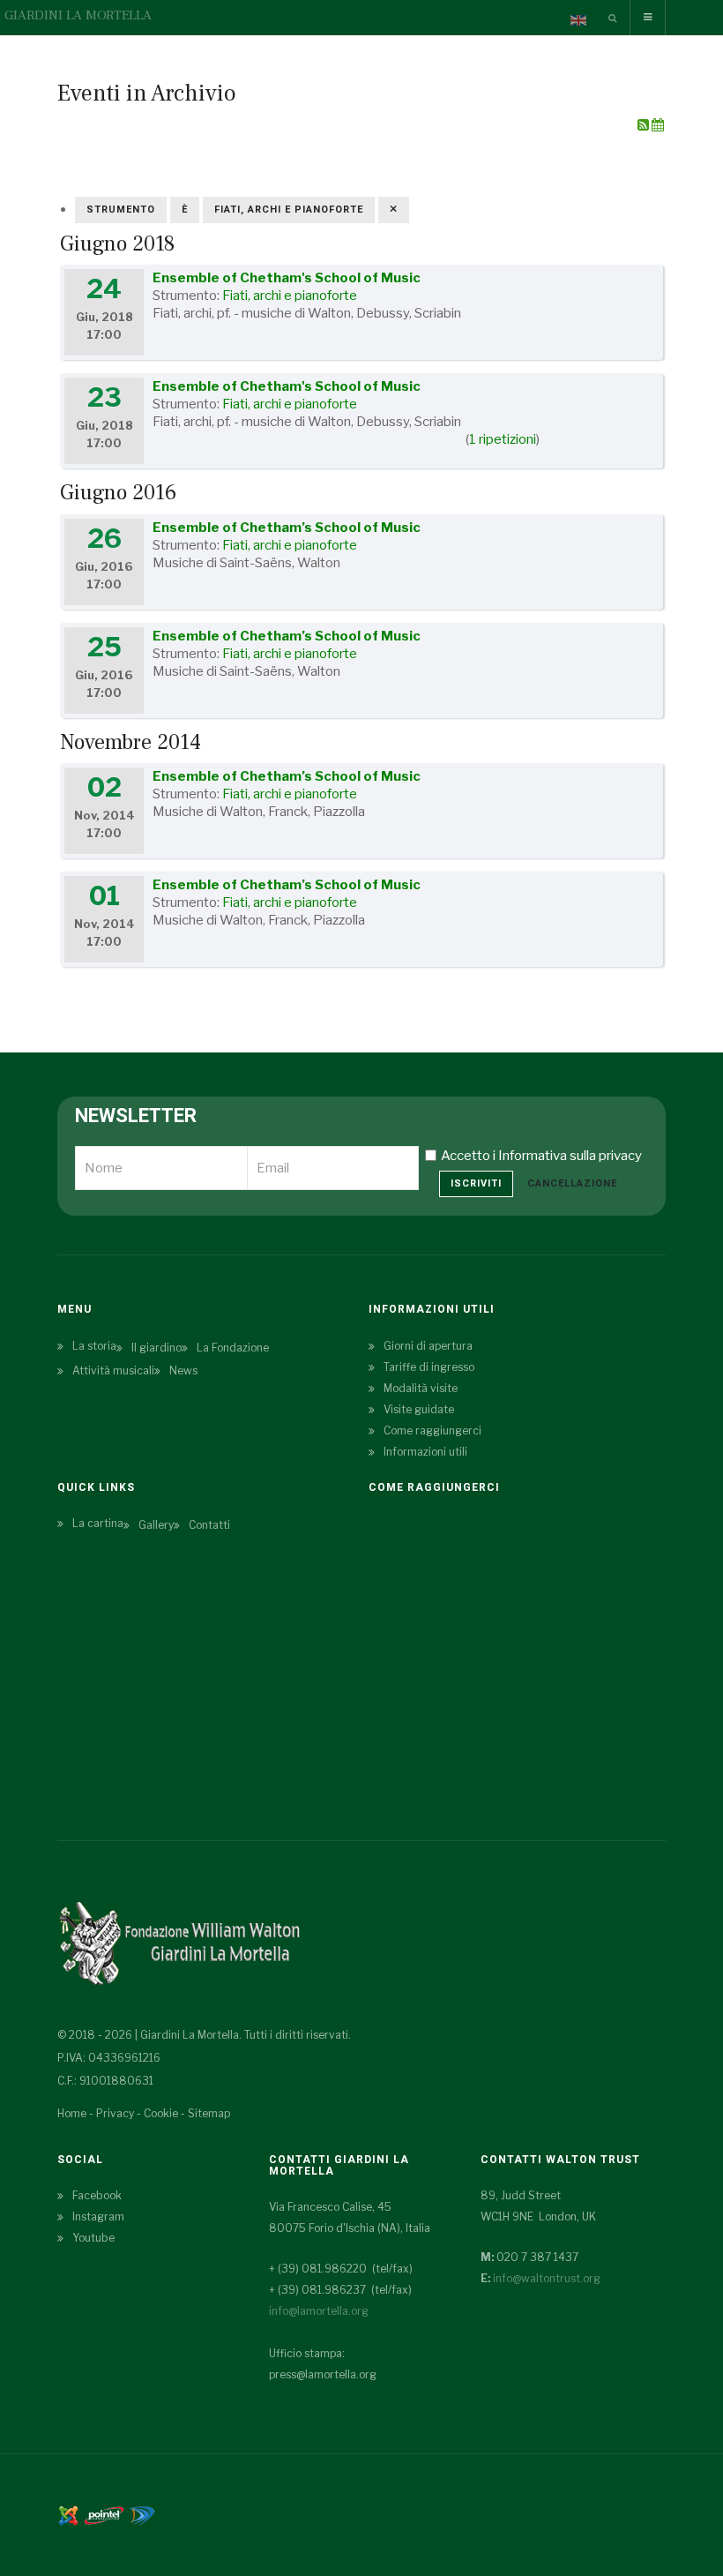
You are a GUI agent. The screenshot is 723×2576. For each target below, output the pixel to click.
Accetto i (541, 1156)
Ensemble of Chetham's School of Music (287, 278)
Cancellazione (572, 1183)
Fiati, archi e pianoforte (290, 296)
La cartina (98, 1523)
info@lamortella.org (319, 2311)
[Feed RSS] (645, 125)
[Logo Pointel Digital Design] (142, 2514)
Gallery (156, 1525)
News (183, 1370)
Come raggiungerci (432, 1430)
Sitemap (209, 2113)
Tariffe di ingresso (429, 1367)
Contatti (209, 1525)
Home (72, 2113)
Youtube (93, 2238)
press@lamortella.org (323, 2374)
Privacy (115, 2113)
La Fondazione (233, 1348)
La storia (94, 1346)
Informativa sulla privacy (570, 1156)
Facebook (97, 2195)
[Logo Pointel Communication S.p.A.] (104, 2514)
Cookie (161, 2113)
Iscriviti (476, 1183)
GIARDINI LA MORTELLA (78, 15)
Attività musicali (113, 1370)
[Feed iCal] (658, 125)
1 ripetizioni (503, 439)
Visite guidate (419, 1409)
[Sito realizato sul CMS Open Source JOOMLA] (68, 2514)
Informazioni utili (425, 1452)
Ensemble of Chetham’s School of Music (287, 528)
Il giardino (157, 1348)
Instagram (98, 2217)
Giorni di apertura (428, 1346)
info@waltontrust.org (547, 2278)
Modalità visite (421, 1388)
